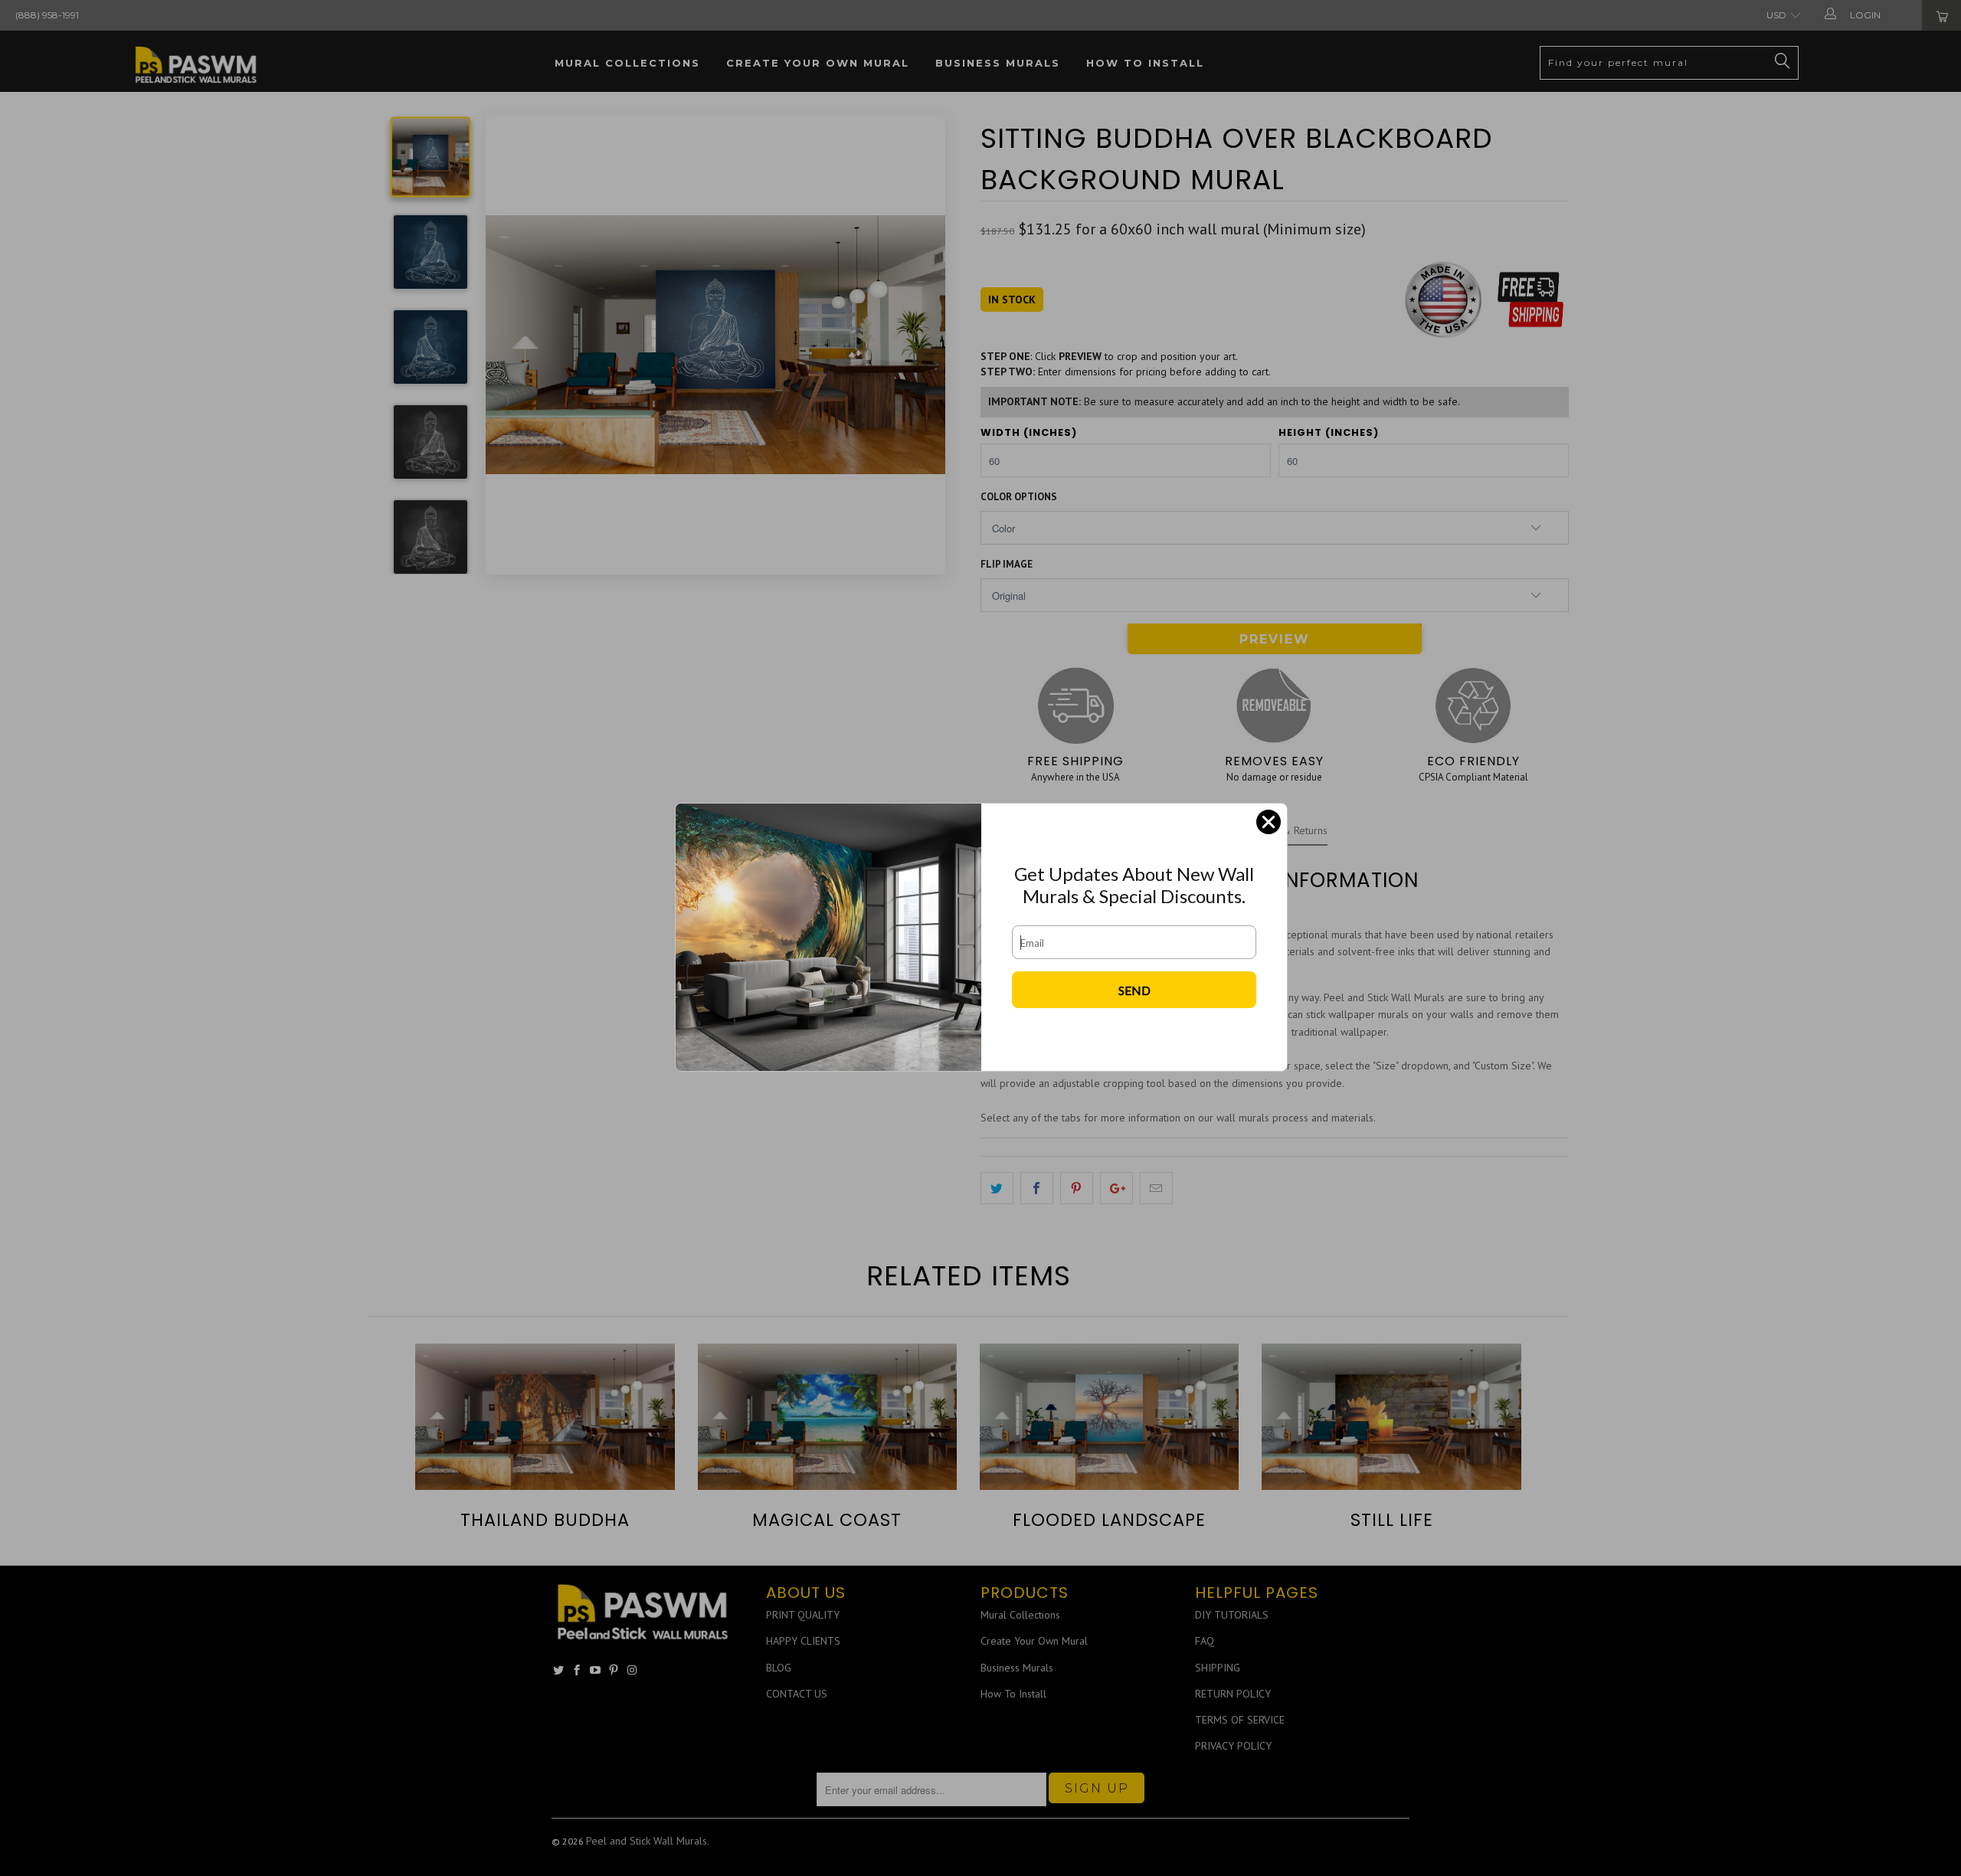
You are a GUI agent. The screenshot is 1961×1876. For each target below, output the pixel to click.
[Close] (1269, 822)
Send (1134, 990)
